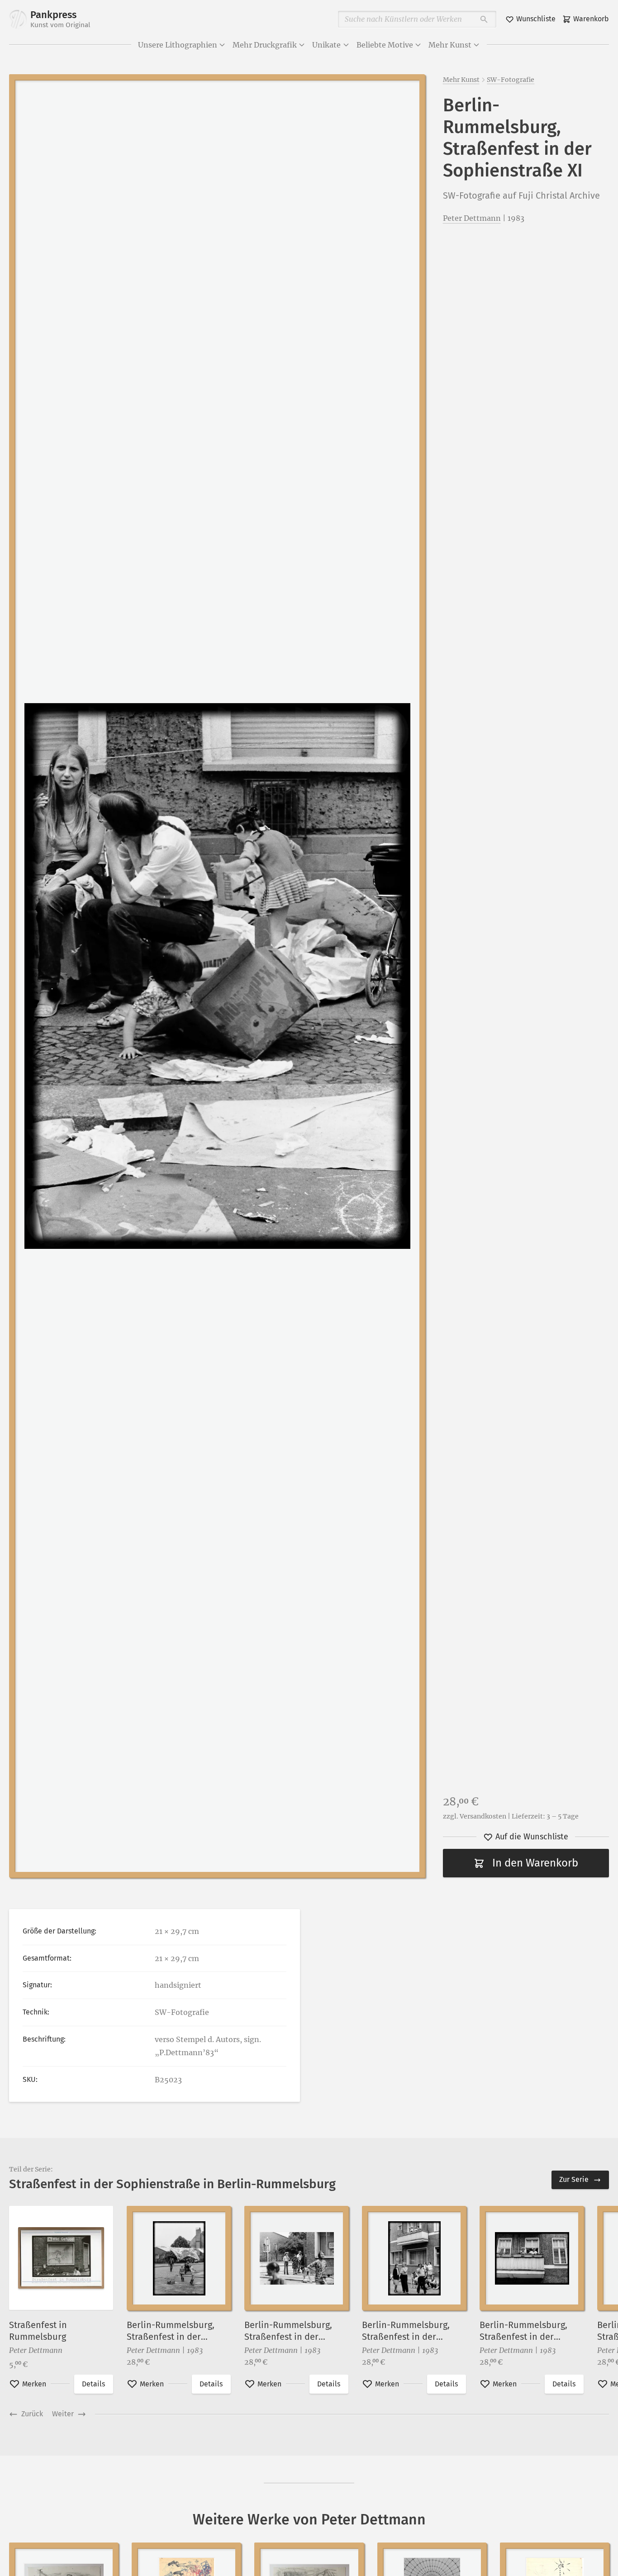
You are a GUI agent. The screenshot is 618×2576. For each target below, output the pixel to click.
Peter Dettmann (472, 218)
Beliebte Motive (385, 45)
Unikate (326, 45)
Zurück (32, 2414)
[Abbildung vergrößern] (217, 976)
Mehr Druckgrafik (265, 45)
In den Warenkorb (535, 1863)
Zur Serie (574, 2179)
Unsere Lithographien (178, 45)
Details (93, 2384)
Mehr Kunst (450, 45)
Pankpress (60, 19)
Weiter (63, 2414)
